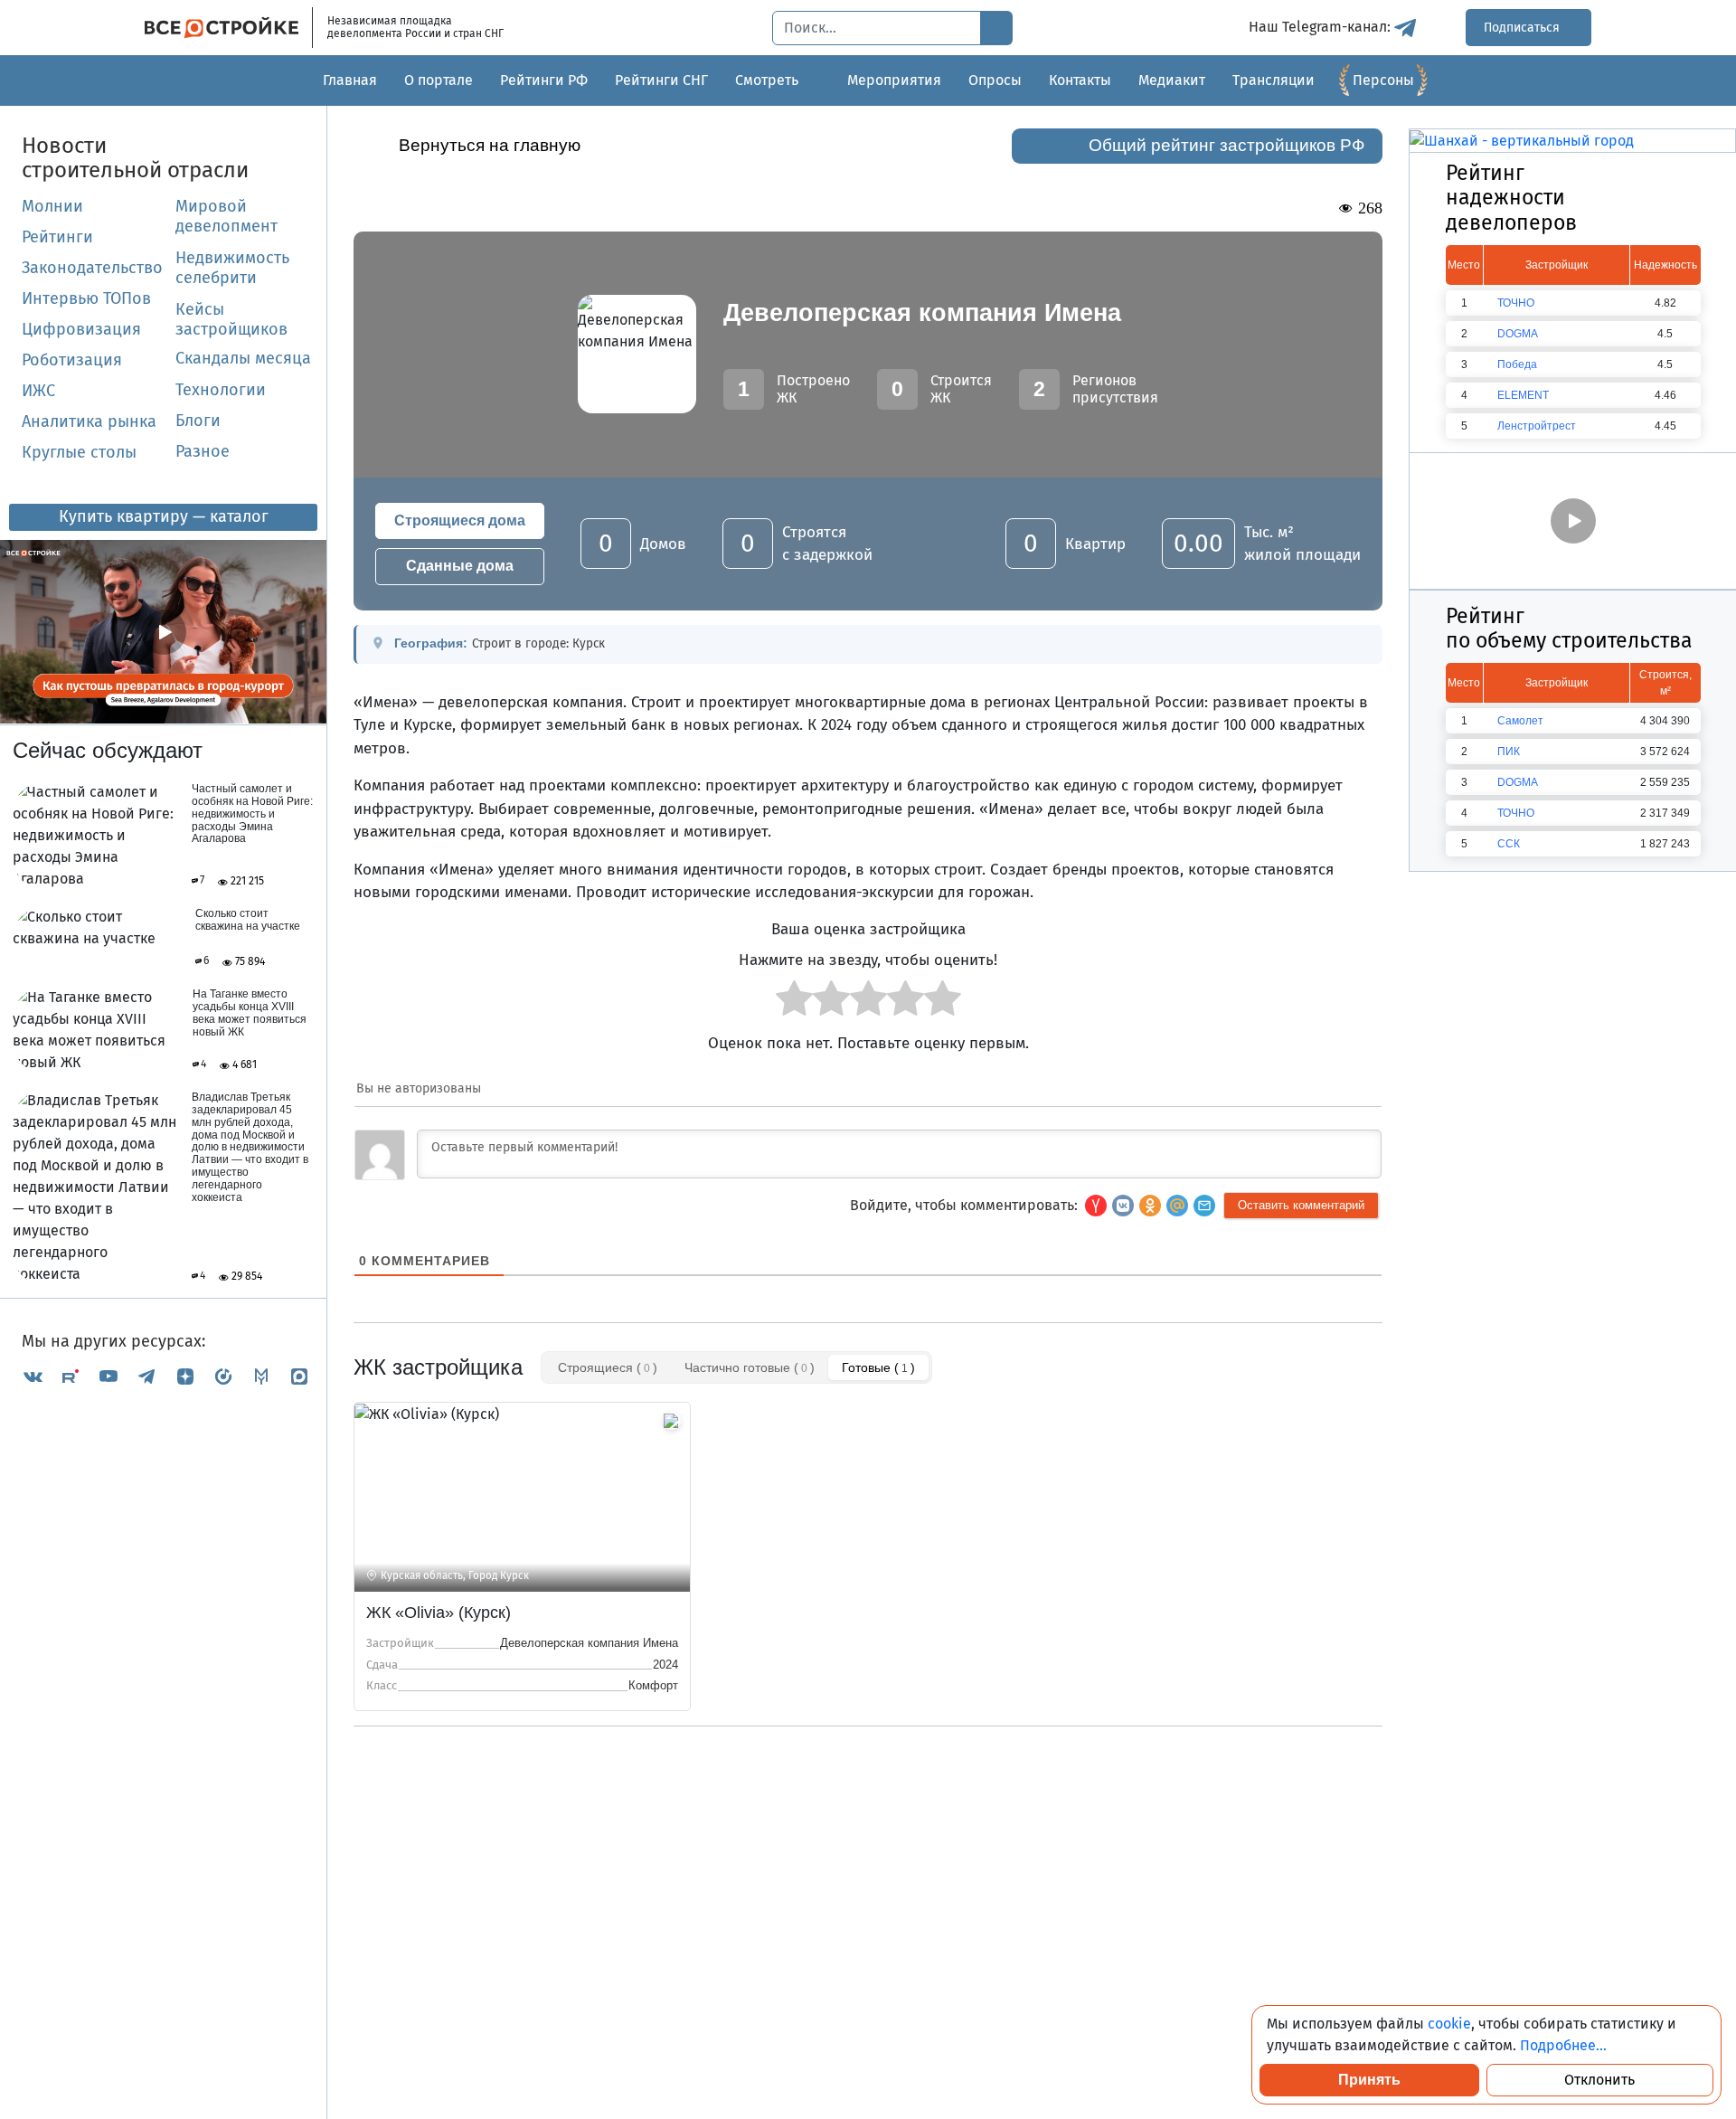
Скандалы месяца (243, 358)
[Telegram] (146, 1376)
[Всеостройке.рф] (229, 28)
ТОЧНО (1516, 303)
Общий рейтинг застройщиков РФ (1227, 145)
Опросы (995, 80)
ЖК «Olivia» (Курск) (439, 1613)
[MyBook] (261, 1376)
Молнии (52, 206)
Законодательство (92, 268)
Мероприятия (894, 80)
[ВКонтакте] (33, 1376)
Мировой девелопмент (226, 216)
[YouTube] (108, 1376)
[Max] (299, 1376)
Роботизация (72, 360)
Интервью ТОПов (86, 298)
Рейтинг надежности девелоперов (1511, 198)
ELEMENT (1523, 395)
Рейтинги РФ (544, 80)
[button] (1204, 1206)
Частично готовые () (750, 1367)
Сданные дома (460, 566)
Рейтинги (57, 237)
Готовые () (878, 1367)
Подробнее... (1563, 2045)
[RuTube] (71, 1376)
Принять (1369, 2080)
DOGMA (1518, 334)
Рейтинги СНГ (661, 80)
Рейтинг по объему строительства (1569, 629)
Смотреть (767, 80)
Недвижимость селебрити (211, 268)
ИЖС (38, 391)
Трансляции (1274, 80)
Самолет (1520, 721)
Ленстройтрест (1537, 426)
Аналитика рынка (89, 421)
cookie (1449, 2024)
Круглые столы (79, 452)
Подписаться (1524, 28)
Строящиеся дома (460, 520)
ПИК (1509, 752)
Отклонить (1599, 2080)
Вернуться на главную (490, 145)
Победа (1517, 364)
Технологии (221, 390)
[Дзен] (185, 1376)
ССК (1509, 844)
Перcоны (1383, 80)
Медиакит (1172, 80)
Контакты (1080, 80)
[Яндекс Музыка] (223, 1376)
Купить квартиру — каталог (164, 516)
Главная (350, 80)
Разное (203, 451)
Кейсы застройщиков (231, 319)
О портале (439, 80)
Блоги (198, 421)
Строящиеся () (608, 1367)
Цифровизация (81, 329)
